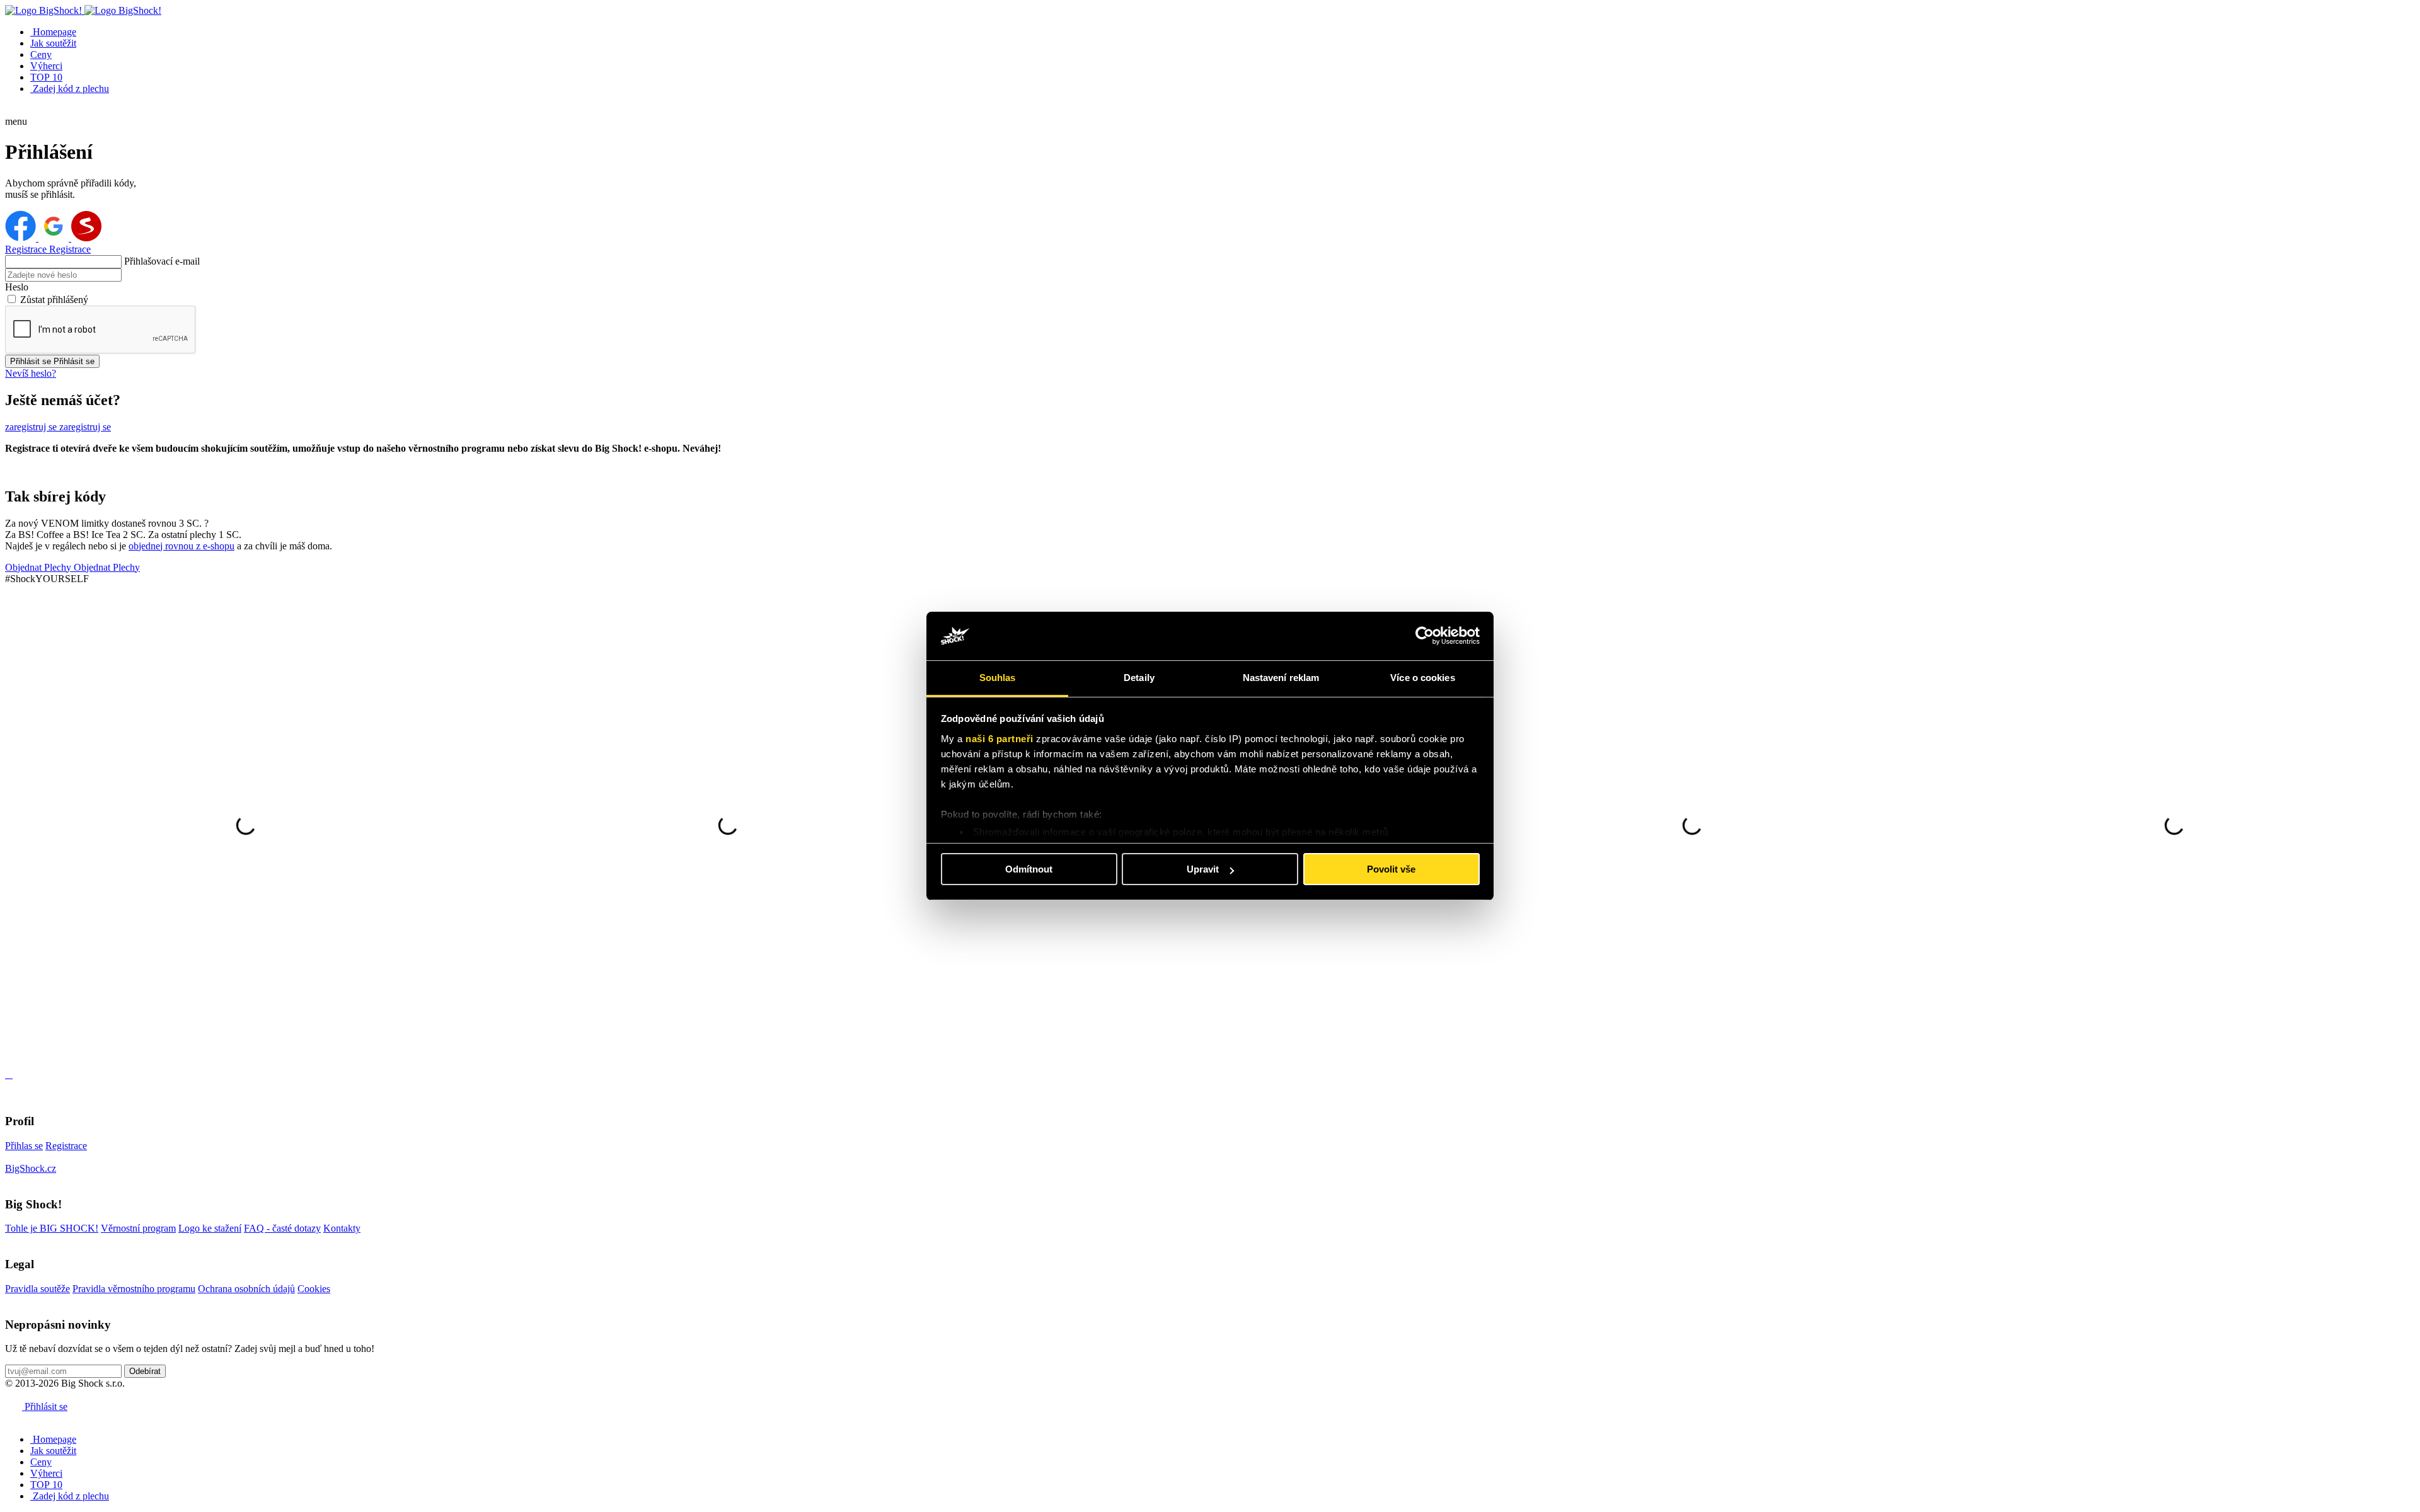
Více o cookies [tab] (1422, 678)
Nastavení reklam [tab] (1281, 678)
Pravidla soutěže (37, 1289)
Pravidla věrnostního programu (134, 1289)
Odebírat (145, 1371)
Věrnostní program (138, 1228)
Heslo (17, 287)
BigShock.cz (31, 1168)
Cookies (314, 1289)
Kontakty (342, 1228)
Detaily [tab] (1139, 678)
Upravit (1203, 869)
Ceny (41, 54)
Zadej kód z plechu (70, 89)
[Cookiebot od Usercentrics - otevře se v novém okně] (1425, 636)
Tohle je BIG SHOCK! (52, 1228)
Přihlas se (24, 1146)
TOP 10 (46, 77)
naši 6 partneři (1000, 739)
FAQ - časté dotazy (282, 1228)
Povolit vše (1391, 869)
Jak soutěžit (53, 43)
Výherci (46, 66)
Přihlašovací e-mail (162, 261)
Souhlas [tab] (998, 678)
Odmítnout (1029, 869)
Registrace (66, 1146)
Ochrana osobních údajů (246, 1289)
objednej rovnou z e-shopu (181, 546)
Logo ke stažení (210, 1228)
